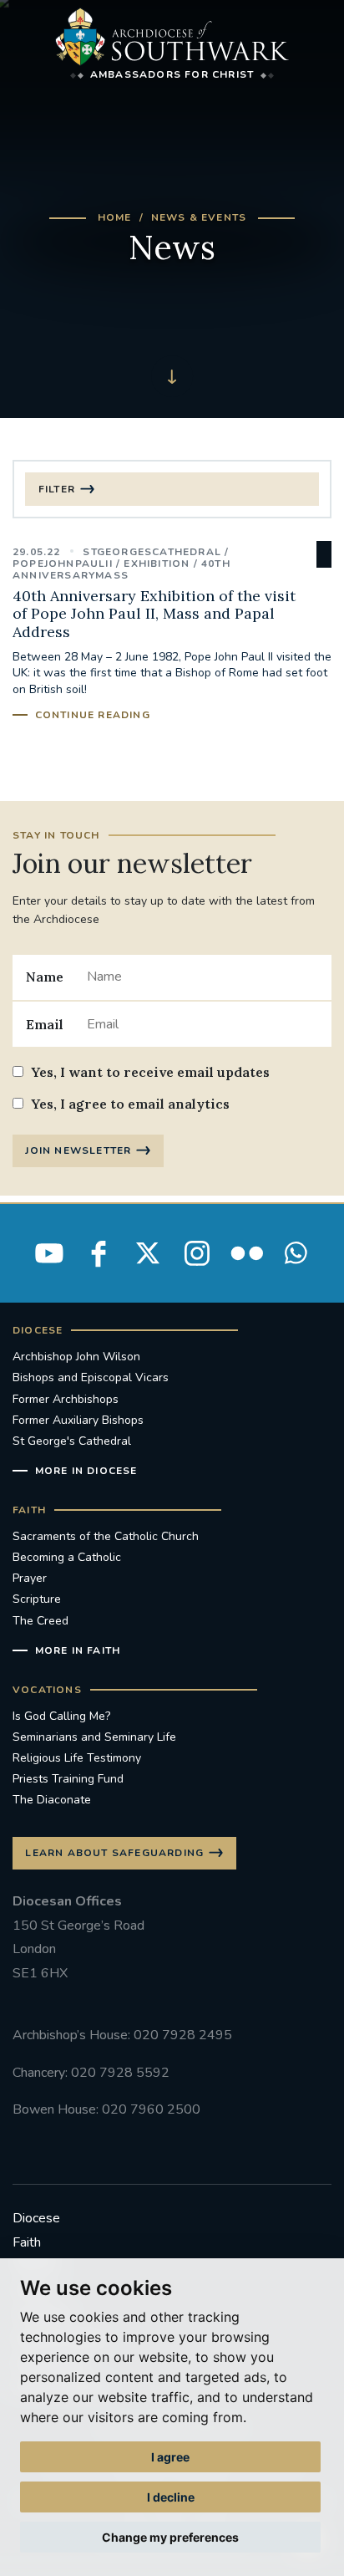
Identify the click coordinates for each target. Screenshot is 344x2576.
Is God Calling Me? (61, 1716)
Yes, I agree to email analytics (130, 1104)
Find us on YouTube (49, 1253)
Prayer (30, 1578)
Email (45, 1024)
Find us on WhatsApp (296, 1253)
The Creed (40, 1621)
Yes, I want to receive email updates (150, 1072)
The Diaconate (52, 1800)
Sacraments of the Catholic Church (106, 1536)
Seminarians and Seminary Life (94, 1737)
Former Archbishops (66, 1399)
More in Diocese (86, 1471)
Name (45, 977)
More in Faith (78, 1650)
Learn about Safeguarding (114, 1853)
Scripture (37, 1599)
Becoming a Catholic (67, 1557)
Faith (27, 2242)
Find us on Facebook (99, 1253)
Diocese (36, 2218)
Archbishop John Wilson (76, 1357)
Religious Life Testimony (77, 1758)
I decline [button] (171, 2497)
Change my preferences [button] (170, 2537)
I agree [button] (170, 2457)
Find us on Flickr (246, 1253)
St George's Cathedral (72, 1441)
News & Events (199, 217)
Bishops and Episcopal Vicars (91, 1377)
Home (115, 217)
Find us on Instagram (197, 1253)
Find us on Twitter (148, 1253)
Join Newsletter (78, 1150)
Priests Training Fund (68, 1779)
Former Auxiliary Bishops (78, 1420)
